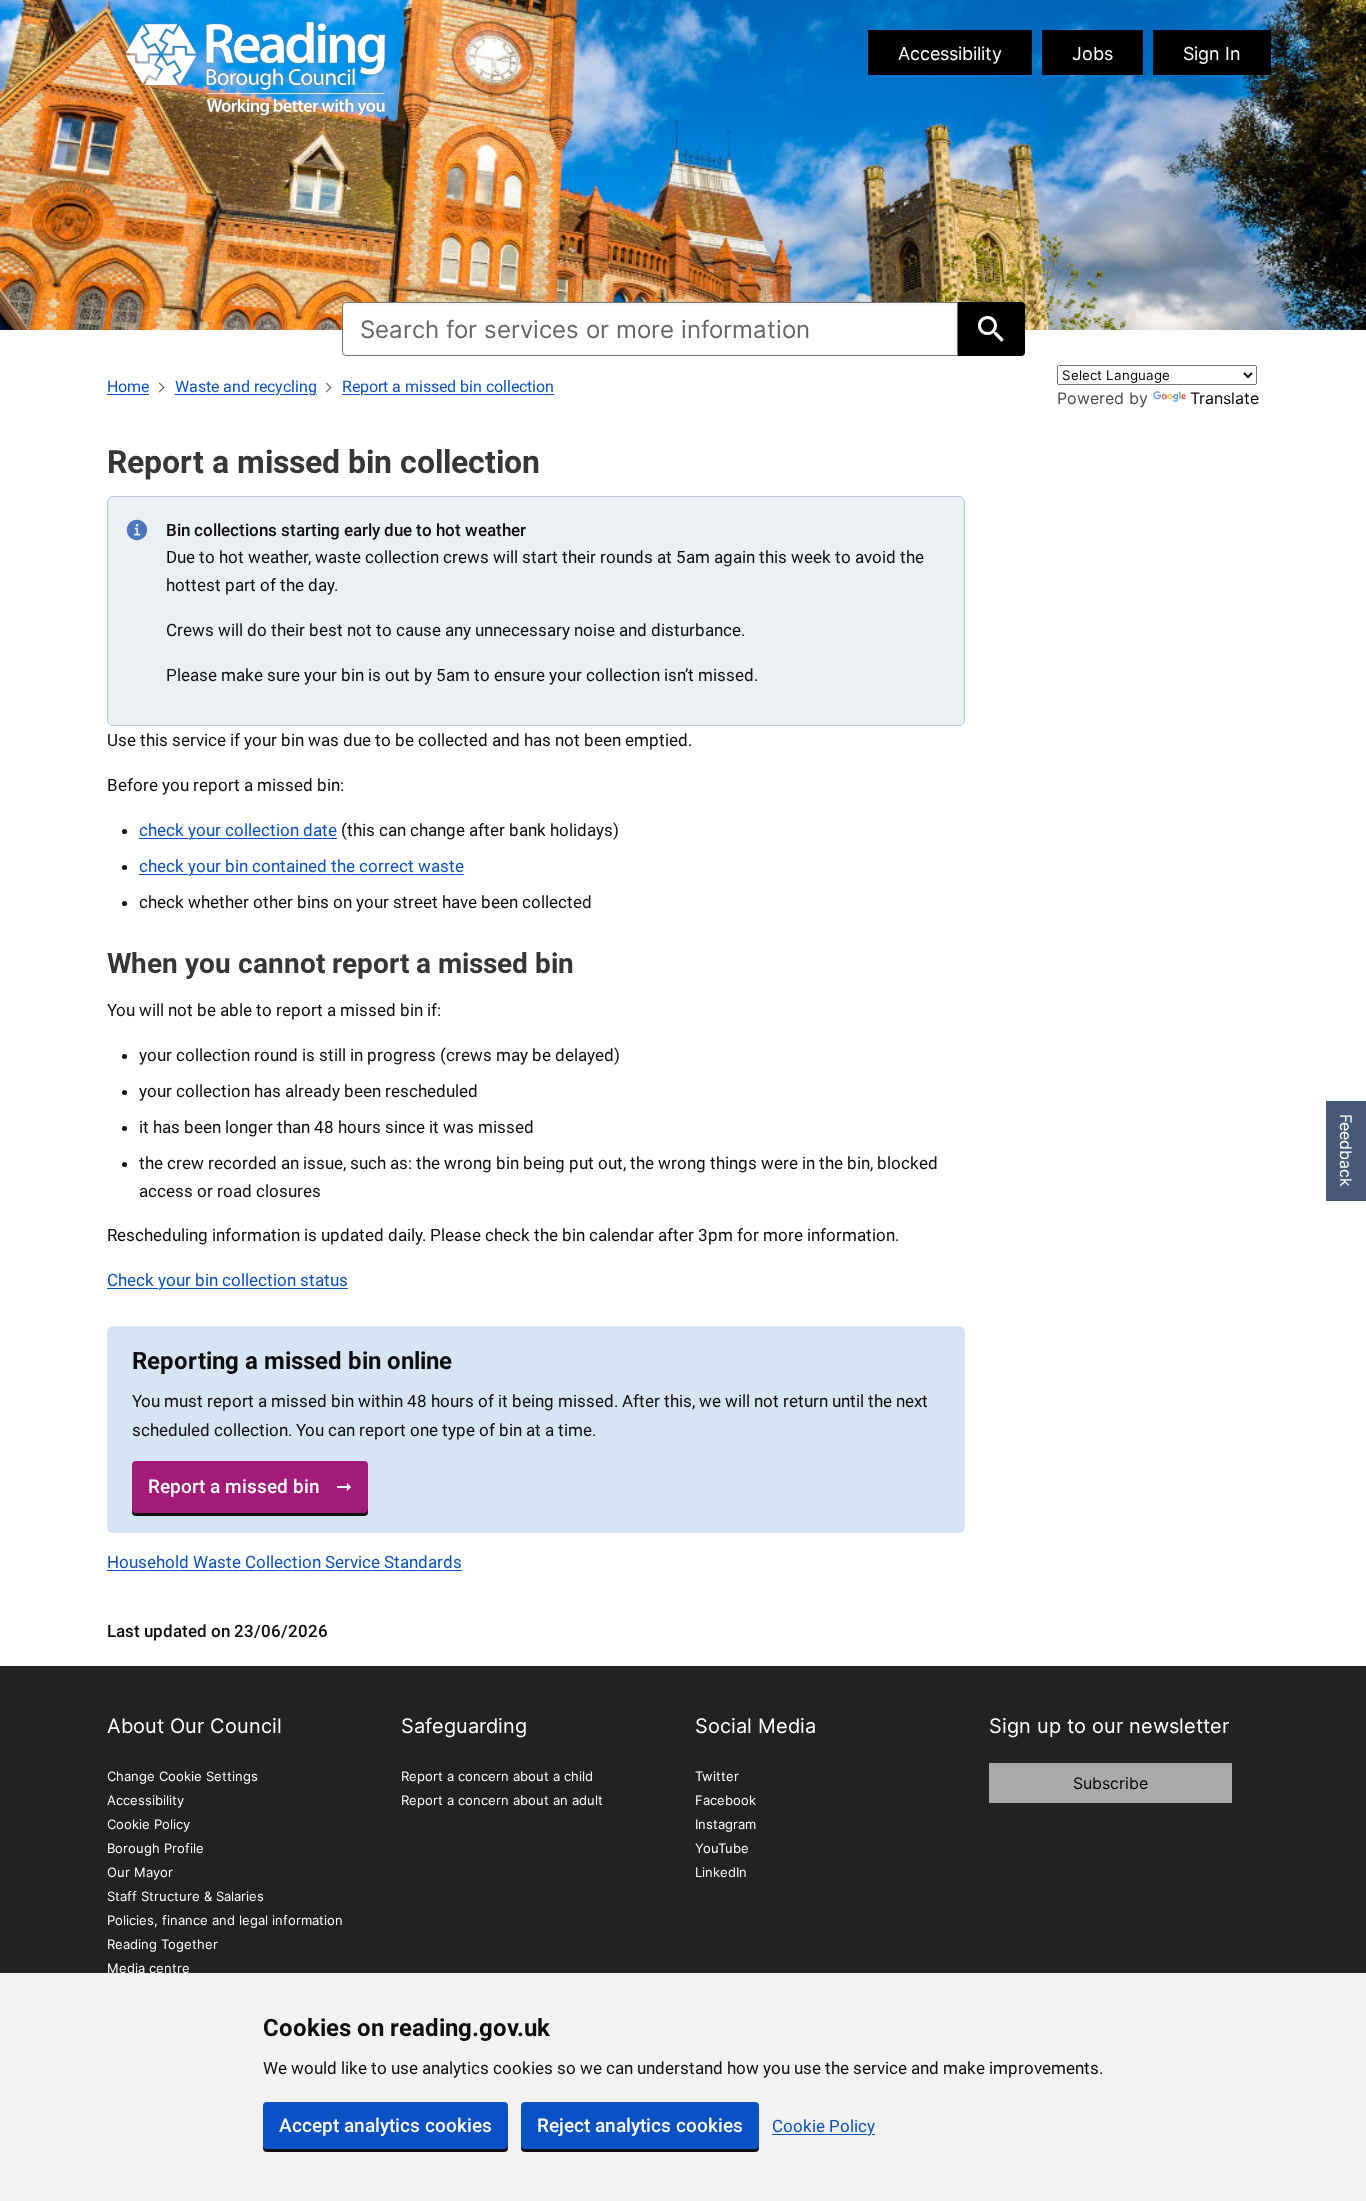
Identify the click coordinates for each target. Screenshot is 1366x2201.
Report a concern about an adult (502, 1800)
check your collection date (238, 830)
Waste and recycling (246, 386)
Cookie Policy (823, 2126)
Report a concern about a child (497, 1776)
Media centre (148, 1968)
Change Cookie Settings (182, 1776)
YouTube (722, 1848)
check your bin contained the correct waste (301, 866)
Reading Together (162, 1944)
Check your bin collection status (227, 1280)
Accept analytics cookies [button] (385, 2125)
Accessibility (950, 53)
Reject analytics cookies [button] (640, 2125)
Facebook (725, 1800)
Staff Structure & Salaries (185, 1896)
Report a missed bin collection (448, 386)
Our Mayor (140, 1872)
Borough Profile (155, 1848)
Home (128, 386)
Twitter (717, 1776)
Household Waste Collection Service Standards (284, 1562)
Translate (1224, 398)
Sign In (1212, 53)
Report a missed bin (234, 1486)
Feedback (1346, 1150)
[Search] (991, 329)
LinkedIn (721, 1872)
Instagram (725, 1824)
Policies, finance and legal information (225, 1920)
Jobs (1092, 53)
